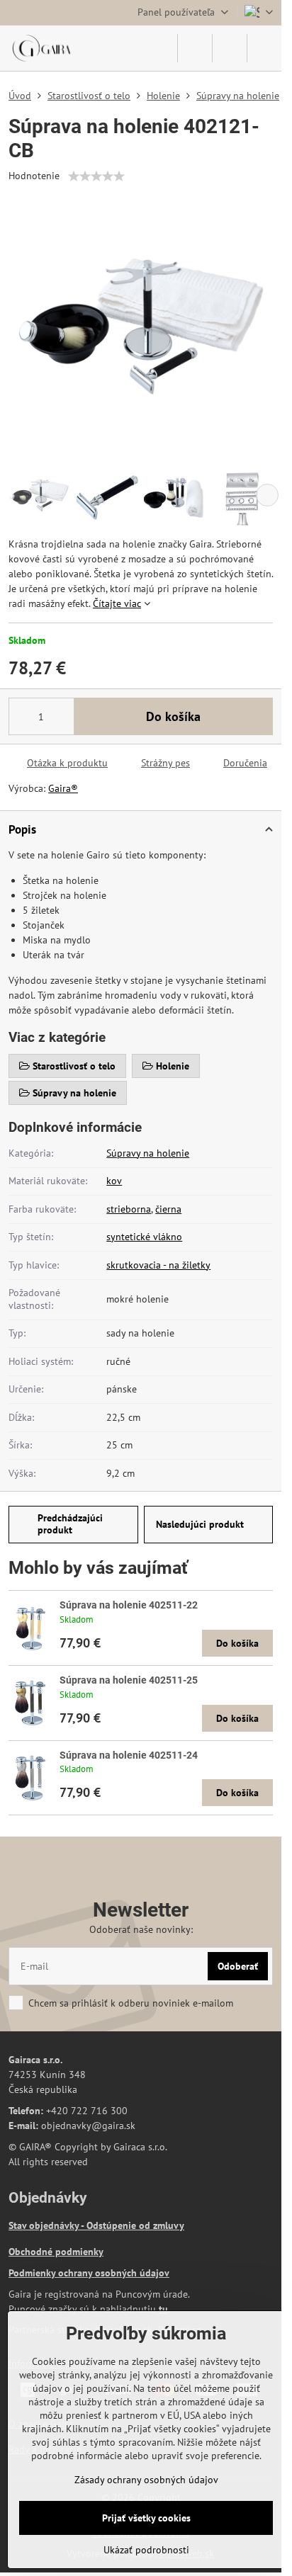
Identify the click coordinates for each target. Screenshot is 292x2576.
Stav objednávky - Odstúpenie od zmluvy (96, 2225)
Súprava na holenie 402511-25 (129, 1680)
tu (163, 2309)
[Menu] (264, 48)
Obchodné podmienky (56, 2252)
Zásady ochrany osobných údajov (146, 2480)
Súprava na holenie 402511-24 (129, 1755)
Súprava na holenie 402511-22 (129, 1605)
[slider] (96, 176)
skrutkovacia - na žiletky (158, 1265)
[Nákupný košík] (230, 48)
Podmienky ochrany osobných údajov (89, 2273)
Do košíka (173, 716)
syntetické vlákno (144, 1237)
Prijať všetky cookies (146, 2518)
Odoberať (238, 1966)
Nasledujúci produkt (200, 1524)
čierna (168, 1209)
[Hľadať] (195, 48)
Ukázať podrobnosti (146, 2550)
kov (114, 1181)
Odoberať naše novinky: (141, 1929)
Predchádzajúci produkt (70, 1524)
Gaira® (63, 788)
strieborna (129, 1209)
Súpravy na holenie (148, 1153)
